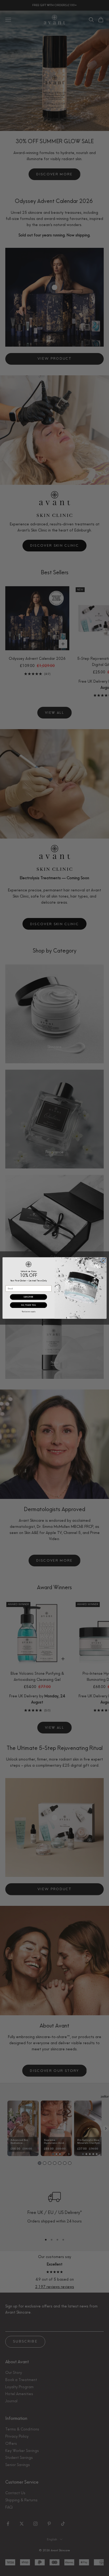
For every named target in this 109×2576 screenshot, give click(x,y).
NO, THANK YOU (28, 1305)
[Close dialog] (103, 1261)
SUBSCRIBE (29, 1297)
